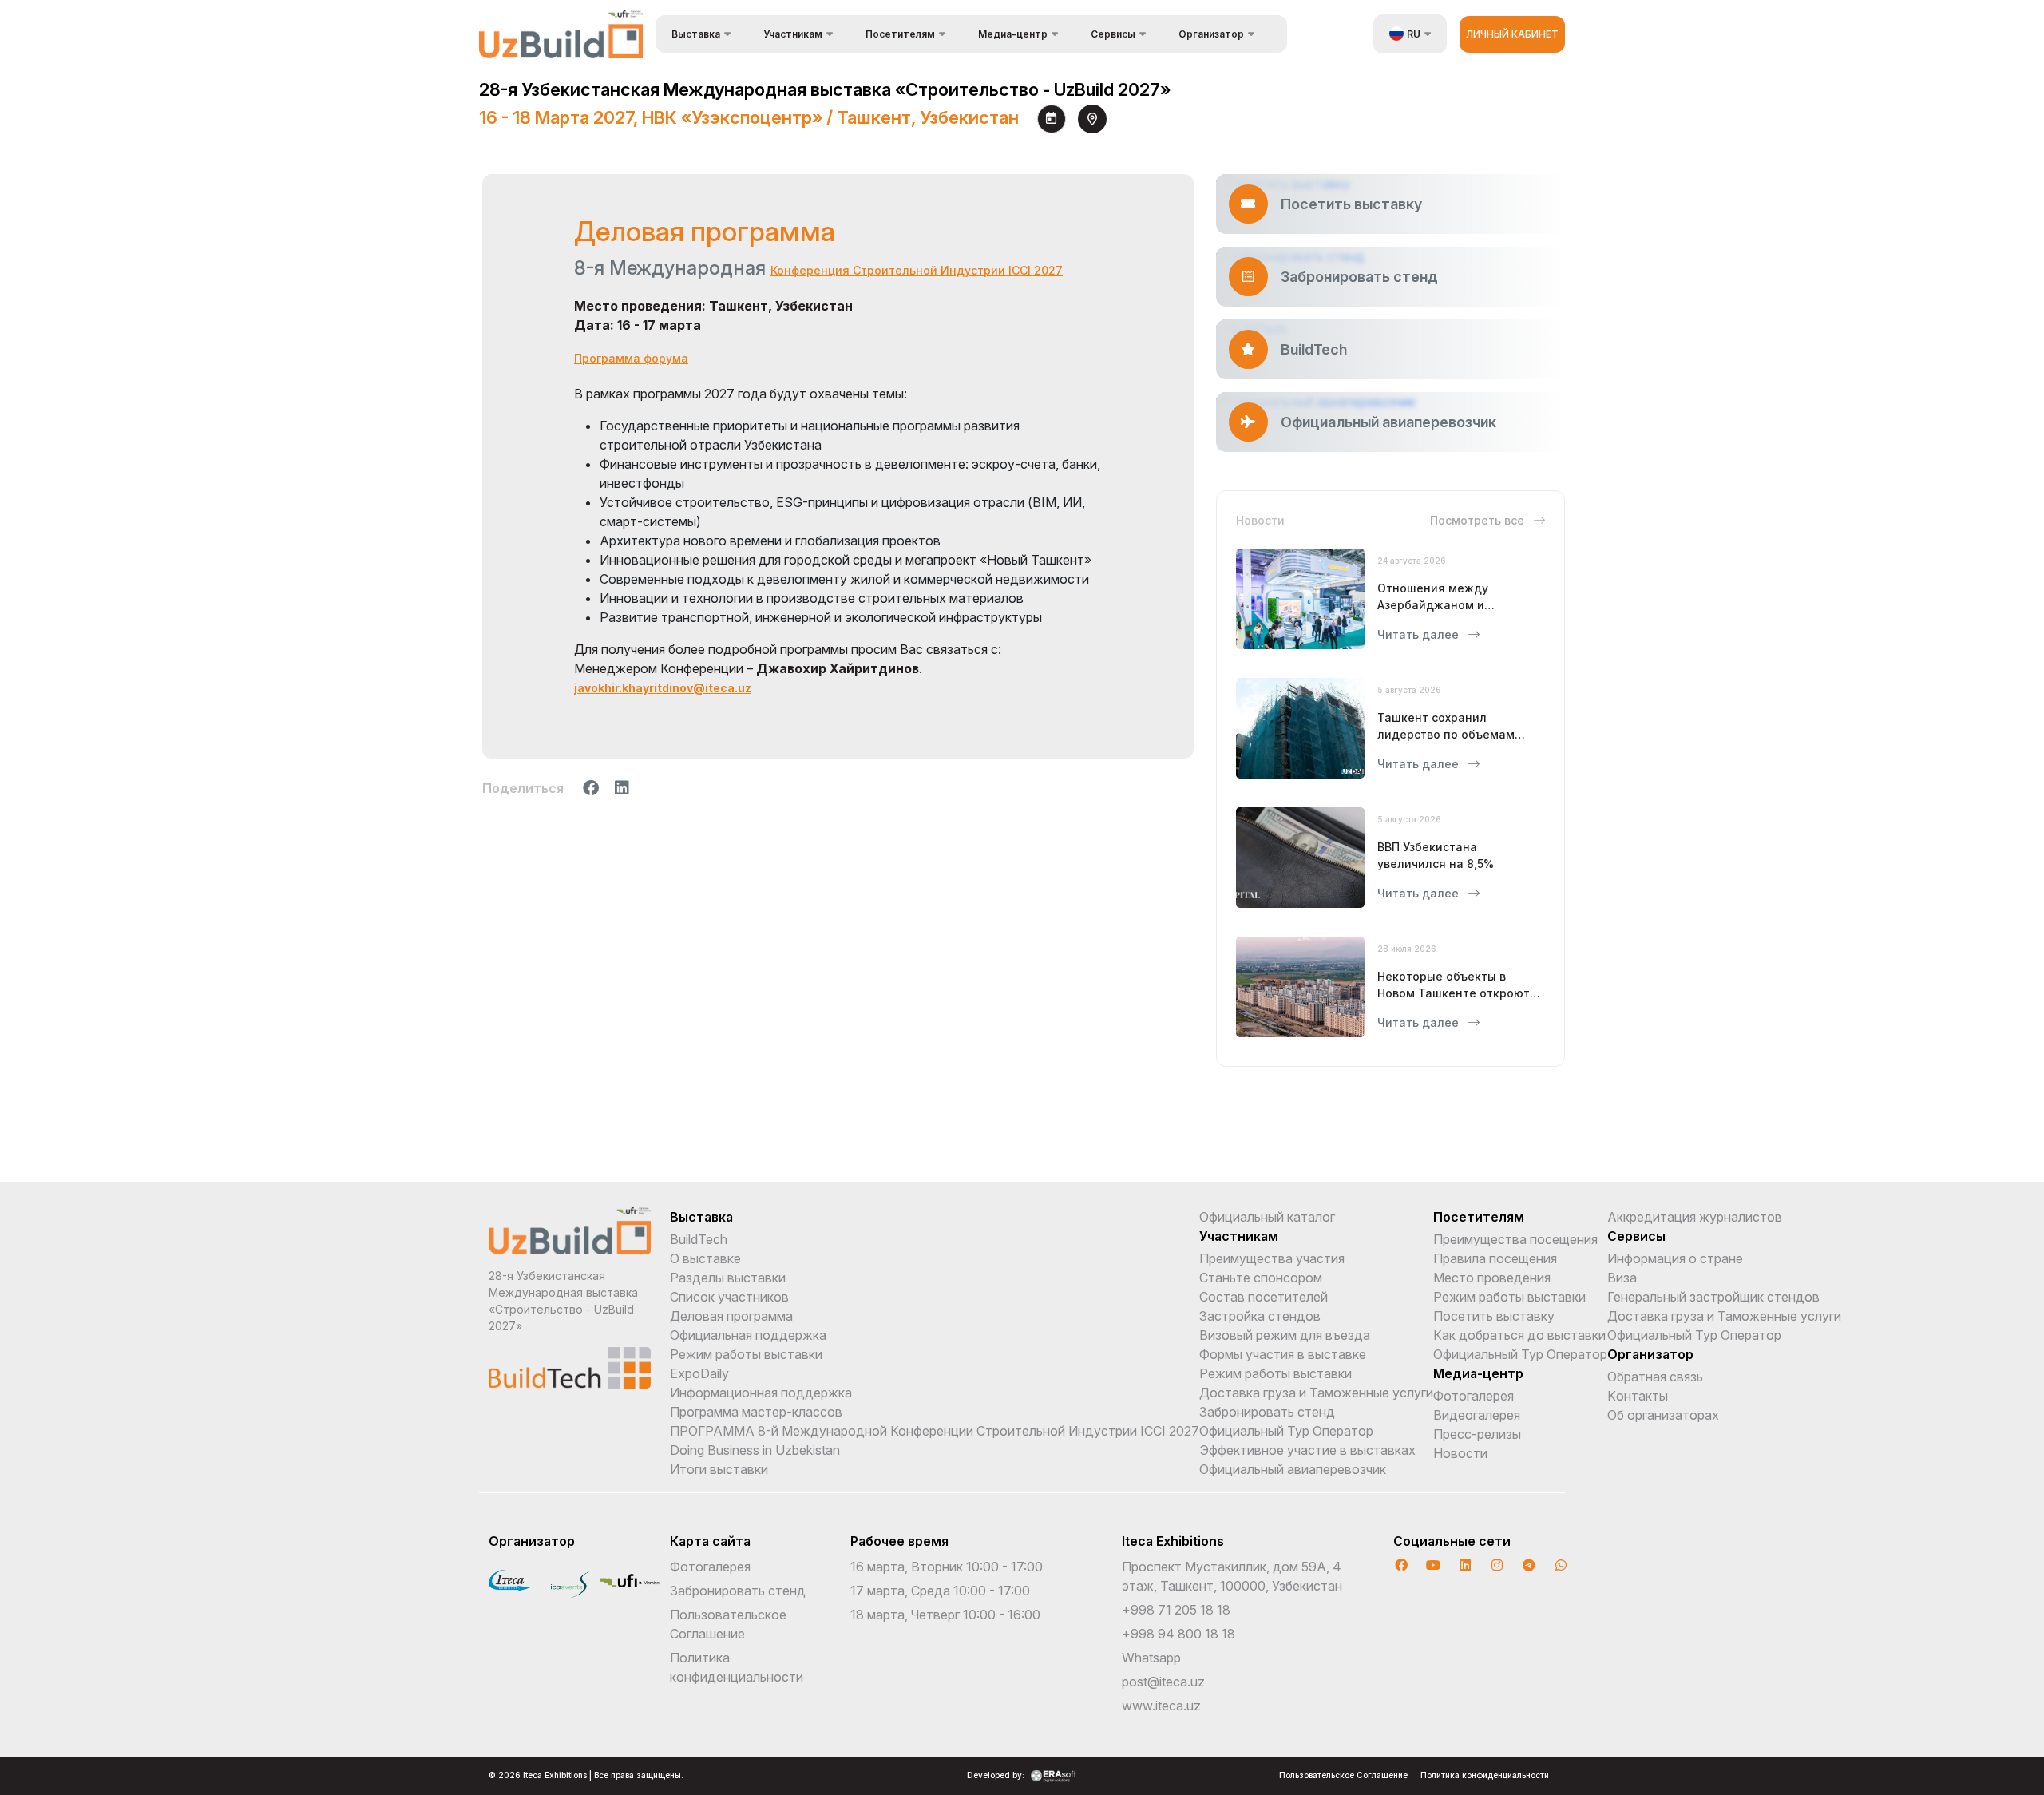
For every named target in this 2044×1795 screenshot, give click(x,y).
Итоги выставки (719, 1469)
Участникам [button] (793, 34)
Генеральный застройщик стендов (1713, 1297)
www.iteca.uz (1161, 1706)
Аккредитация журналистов (1695, 1217)
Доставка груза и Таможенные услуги (1316, 1393)
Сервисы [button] (1113, 34)
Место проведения (1492, 1278)
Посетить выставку (1494, 1316)
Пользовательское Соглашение (1343, 1775)
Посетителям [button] (900, 34)
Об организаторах (1663, 1415)
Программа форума (631, 358)
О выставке (705, 1258)
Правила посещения (1495, 1258)
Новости (1460, 1453)
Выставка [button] (696, 34)
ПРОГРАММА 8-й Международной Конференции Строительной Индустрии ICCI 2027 (935, 1431)
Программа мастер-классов (756, 1412)
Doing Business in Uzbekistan (755, 1450)
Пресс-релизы (1477, 1434)
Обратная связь (1655, 1377)
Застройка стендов (1260, 1316)
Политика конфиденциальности (1485, 1775)
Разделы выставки (728, 1278)
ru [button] (1414, 34)
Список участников (729, 1297)
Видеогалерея (1477, 1415)
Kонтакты (1638, 1396)
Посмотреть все (1479, 520)
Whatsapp (1151, 1658)
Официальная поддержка (748, 1335)
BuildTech (699, 1239)
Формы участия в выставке (1283, 1354)
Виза (1622, 1278)
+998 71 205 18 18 (1176, 1610)
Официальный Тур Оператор (1286, 1431)
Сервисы (1636, 1236)
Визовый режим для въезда (1285, 1335)
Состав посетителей (1264, 1297)
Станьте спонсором (1261, 1278)
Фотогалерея (1474, 1396)
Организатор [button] (1211, 34)
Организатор (1650, 1354)
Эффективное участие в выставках (1307, 1450)
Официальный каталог (1267, 1217)
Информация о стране (1675, 1258)
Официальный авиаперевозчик (1293, 1469)
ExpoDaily (699, 1373)
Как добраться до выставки (1519, 1335)
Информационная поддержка (761, 1393)
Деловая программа (731, 1316)
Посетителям (1479, 1217)
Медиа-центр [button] (1013, 34)
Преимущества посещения (1515, 1239)
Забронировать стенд (1267, 1412)
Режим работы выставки (746, 1354)
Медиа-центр (1478, 1373)
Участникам (1239, 1236)
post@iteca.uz (1163, 1682)
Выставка (701, 1217)
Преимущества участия (1272, 1258)
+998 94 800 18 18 (1178, 1634)
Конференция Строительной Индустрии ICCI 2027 (917, 270)
